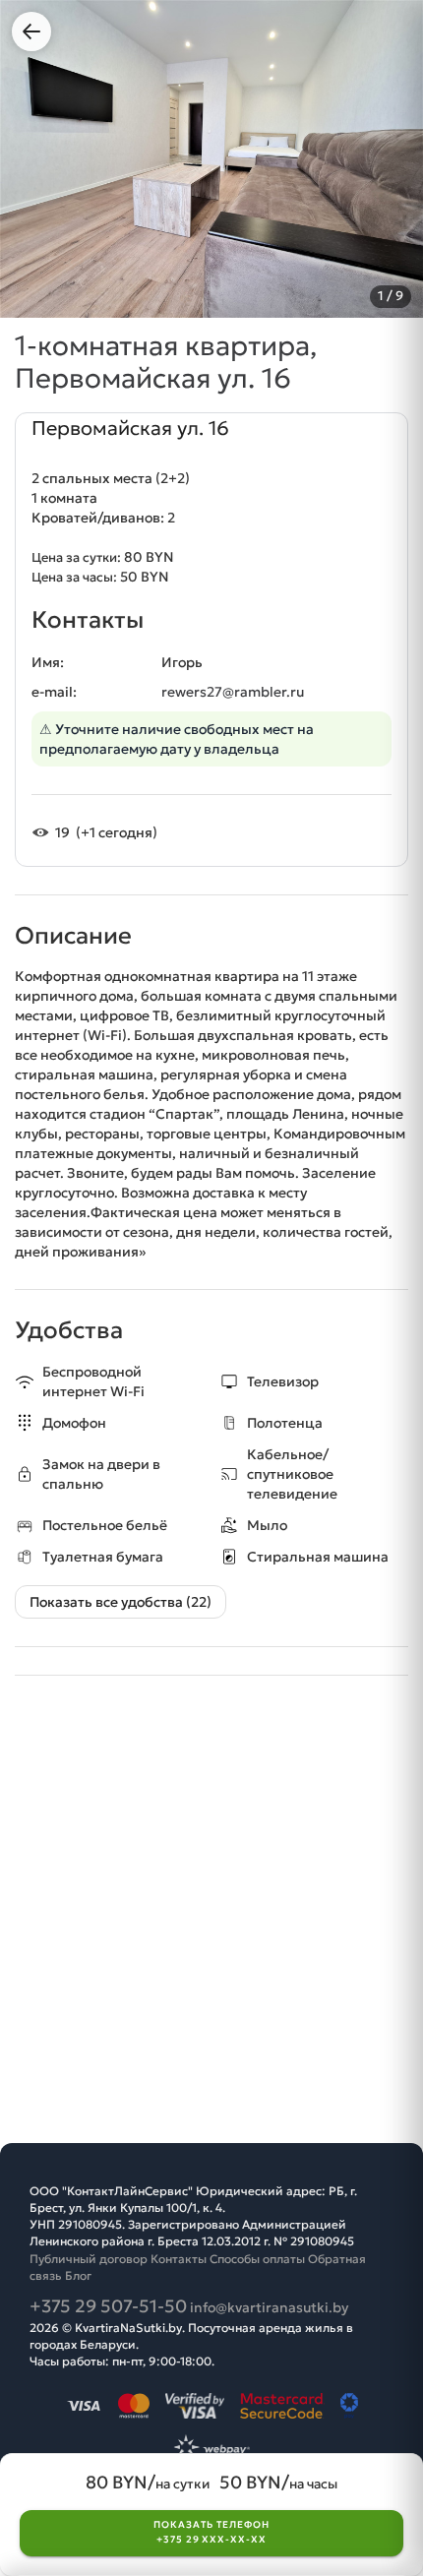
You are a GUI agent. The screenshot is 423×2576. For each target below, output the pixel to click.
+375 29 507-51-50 (108, 2306)
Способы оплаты (257, 2259)
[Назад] (31, 31)
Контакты (179, 2259)
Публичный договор (89, 2259)
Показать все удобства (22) (121, 1602)
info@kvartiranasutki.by (269, 2307)
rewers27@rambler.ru (233, 692)
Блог (78, 2275)
